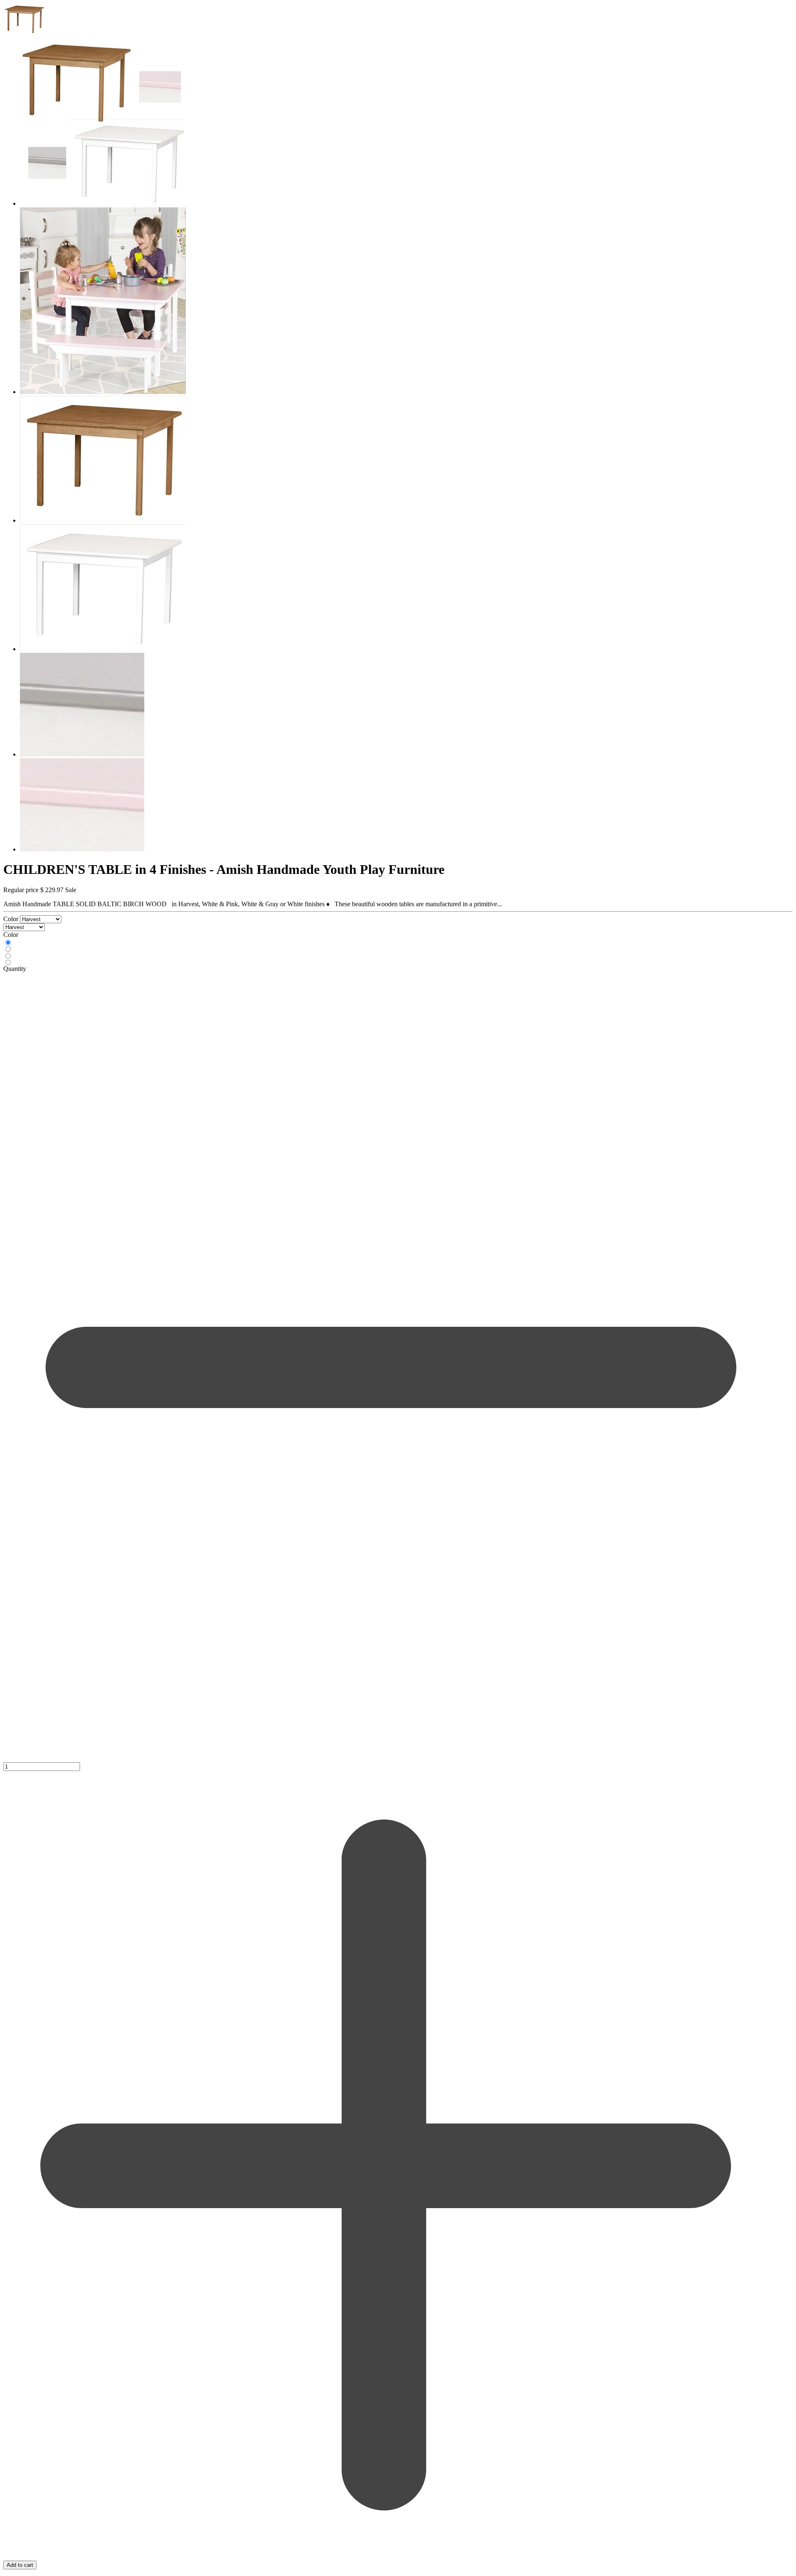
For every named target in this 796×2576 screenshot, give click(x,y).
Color (12, 919)
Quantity (15, 969)
